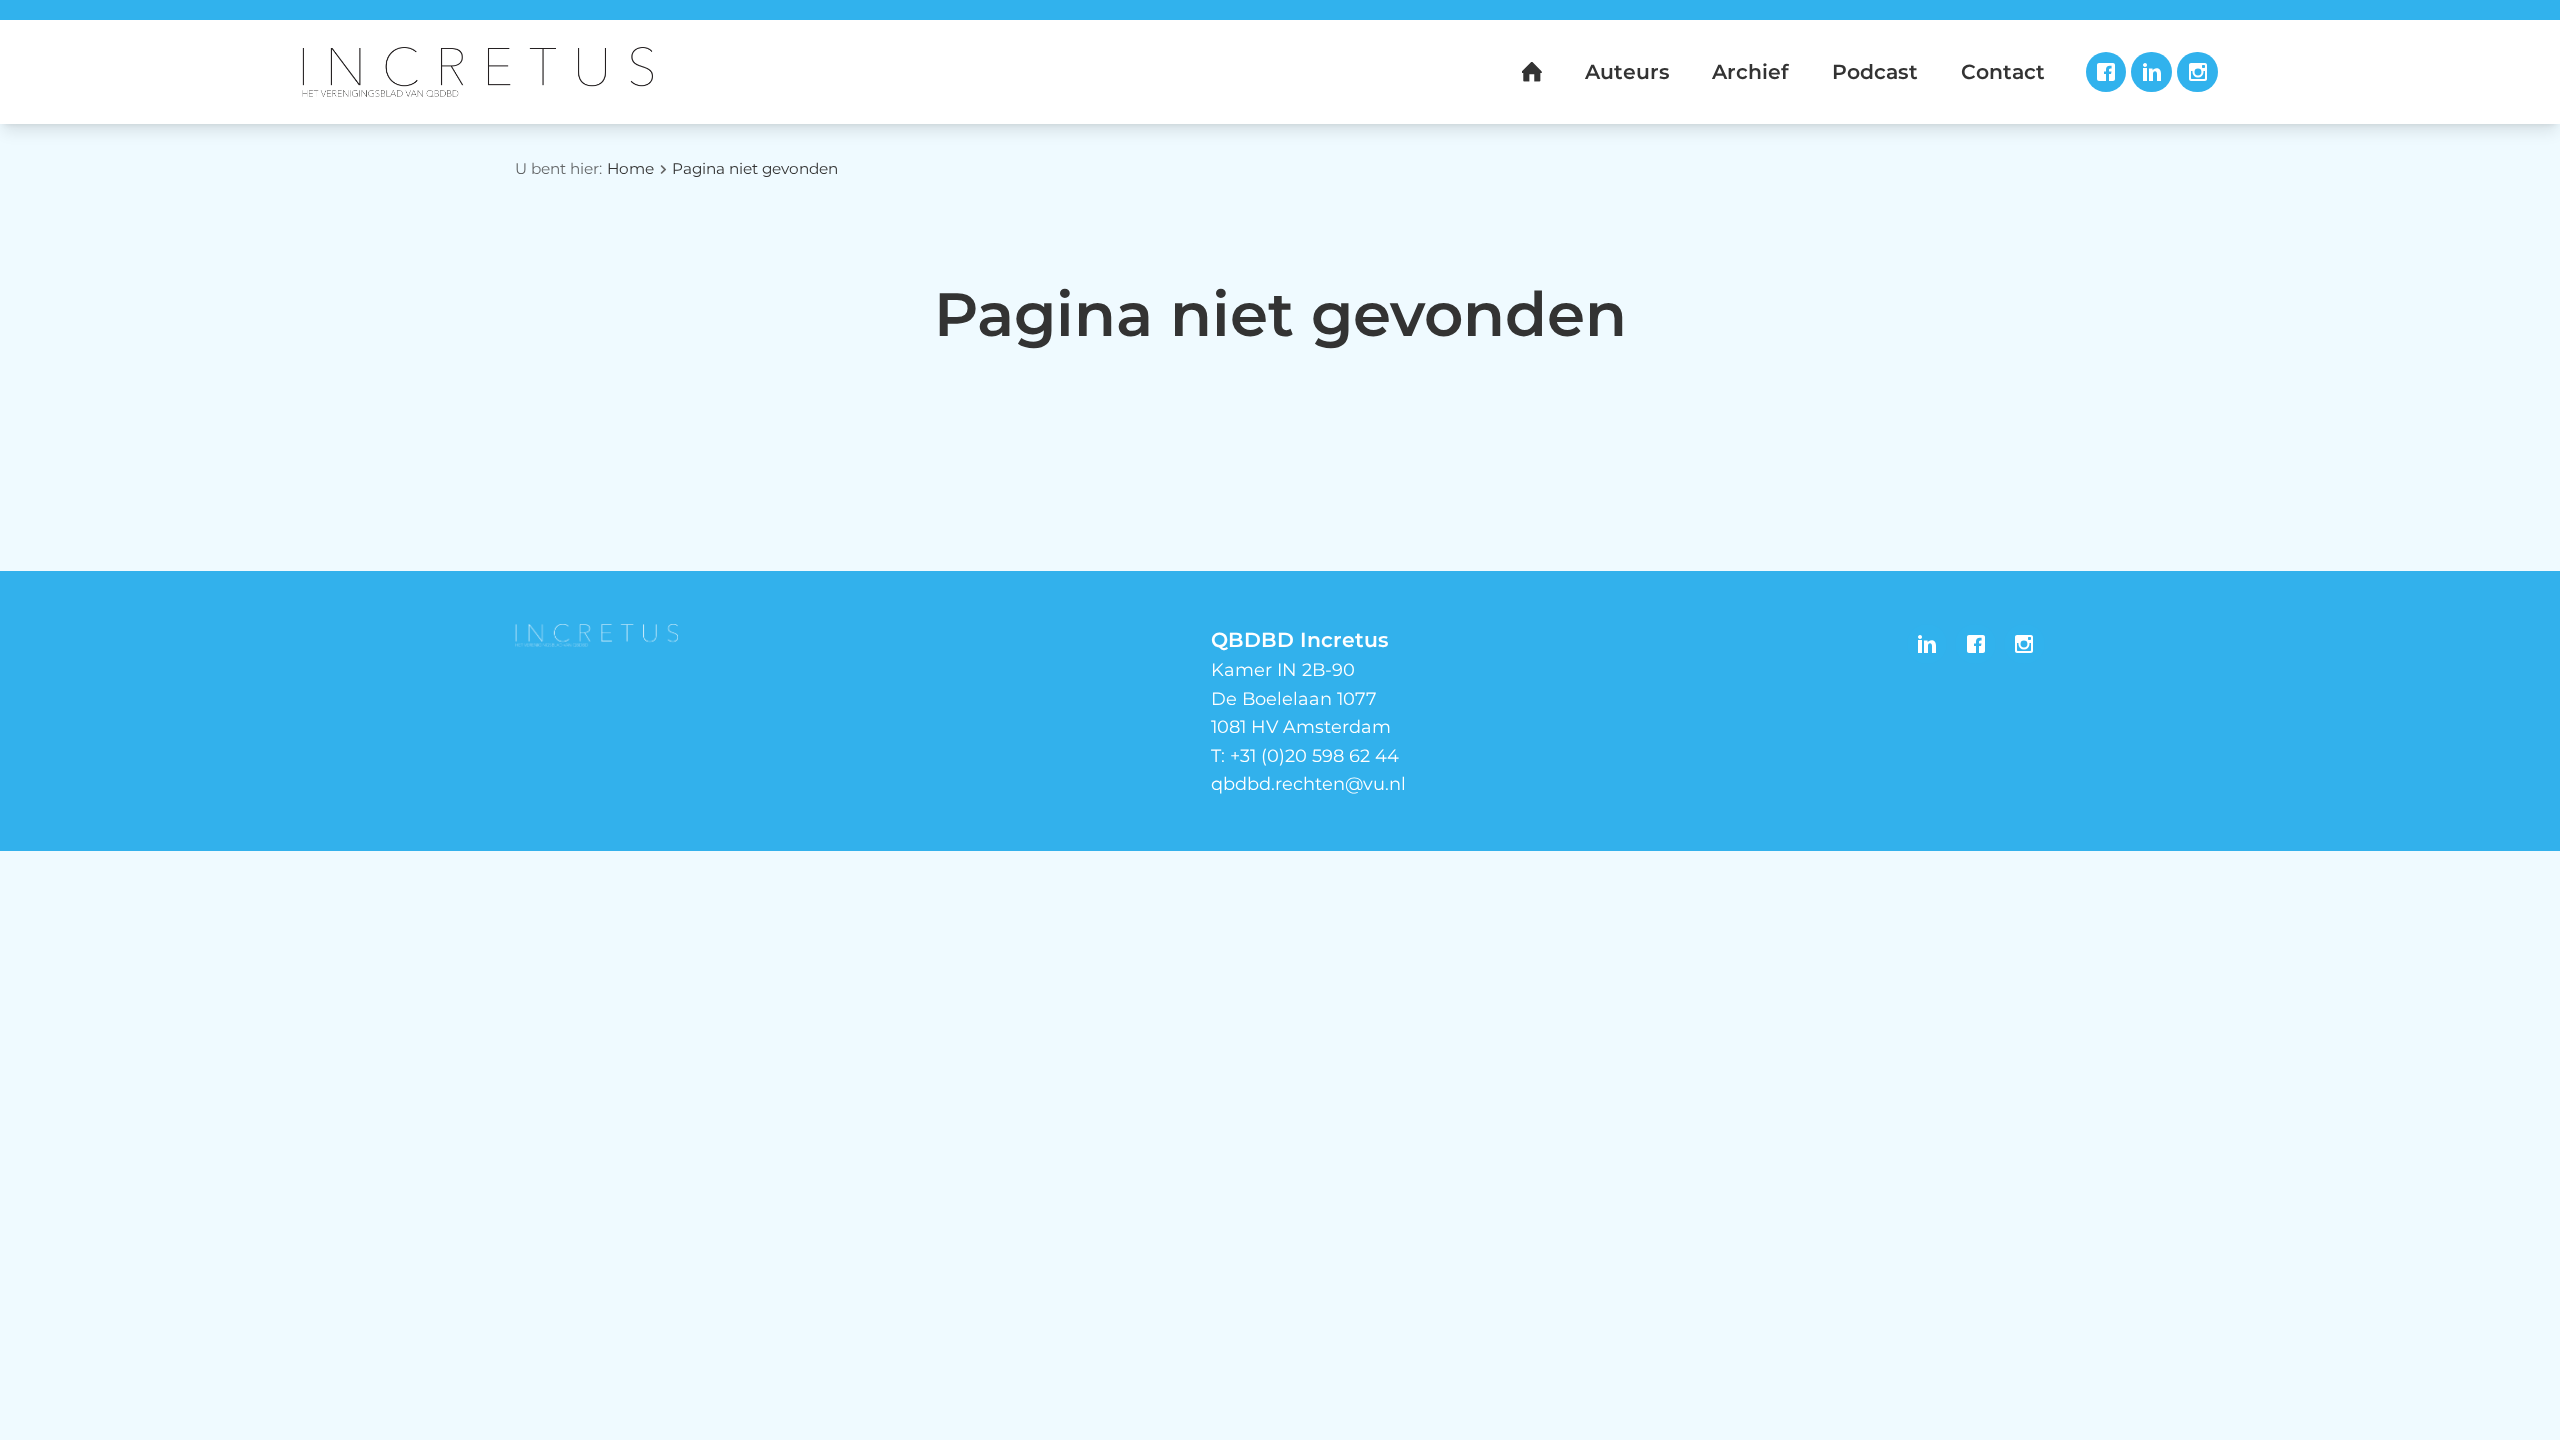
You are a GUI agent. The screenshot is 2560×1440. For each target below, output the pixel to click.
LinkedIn (2151, 72)
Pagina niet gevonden (755, 168)
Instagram (2197, 72)
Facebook (2106, 72)
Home (630, 168)
